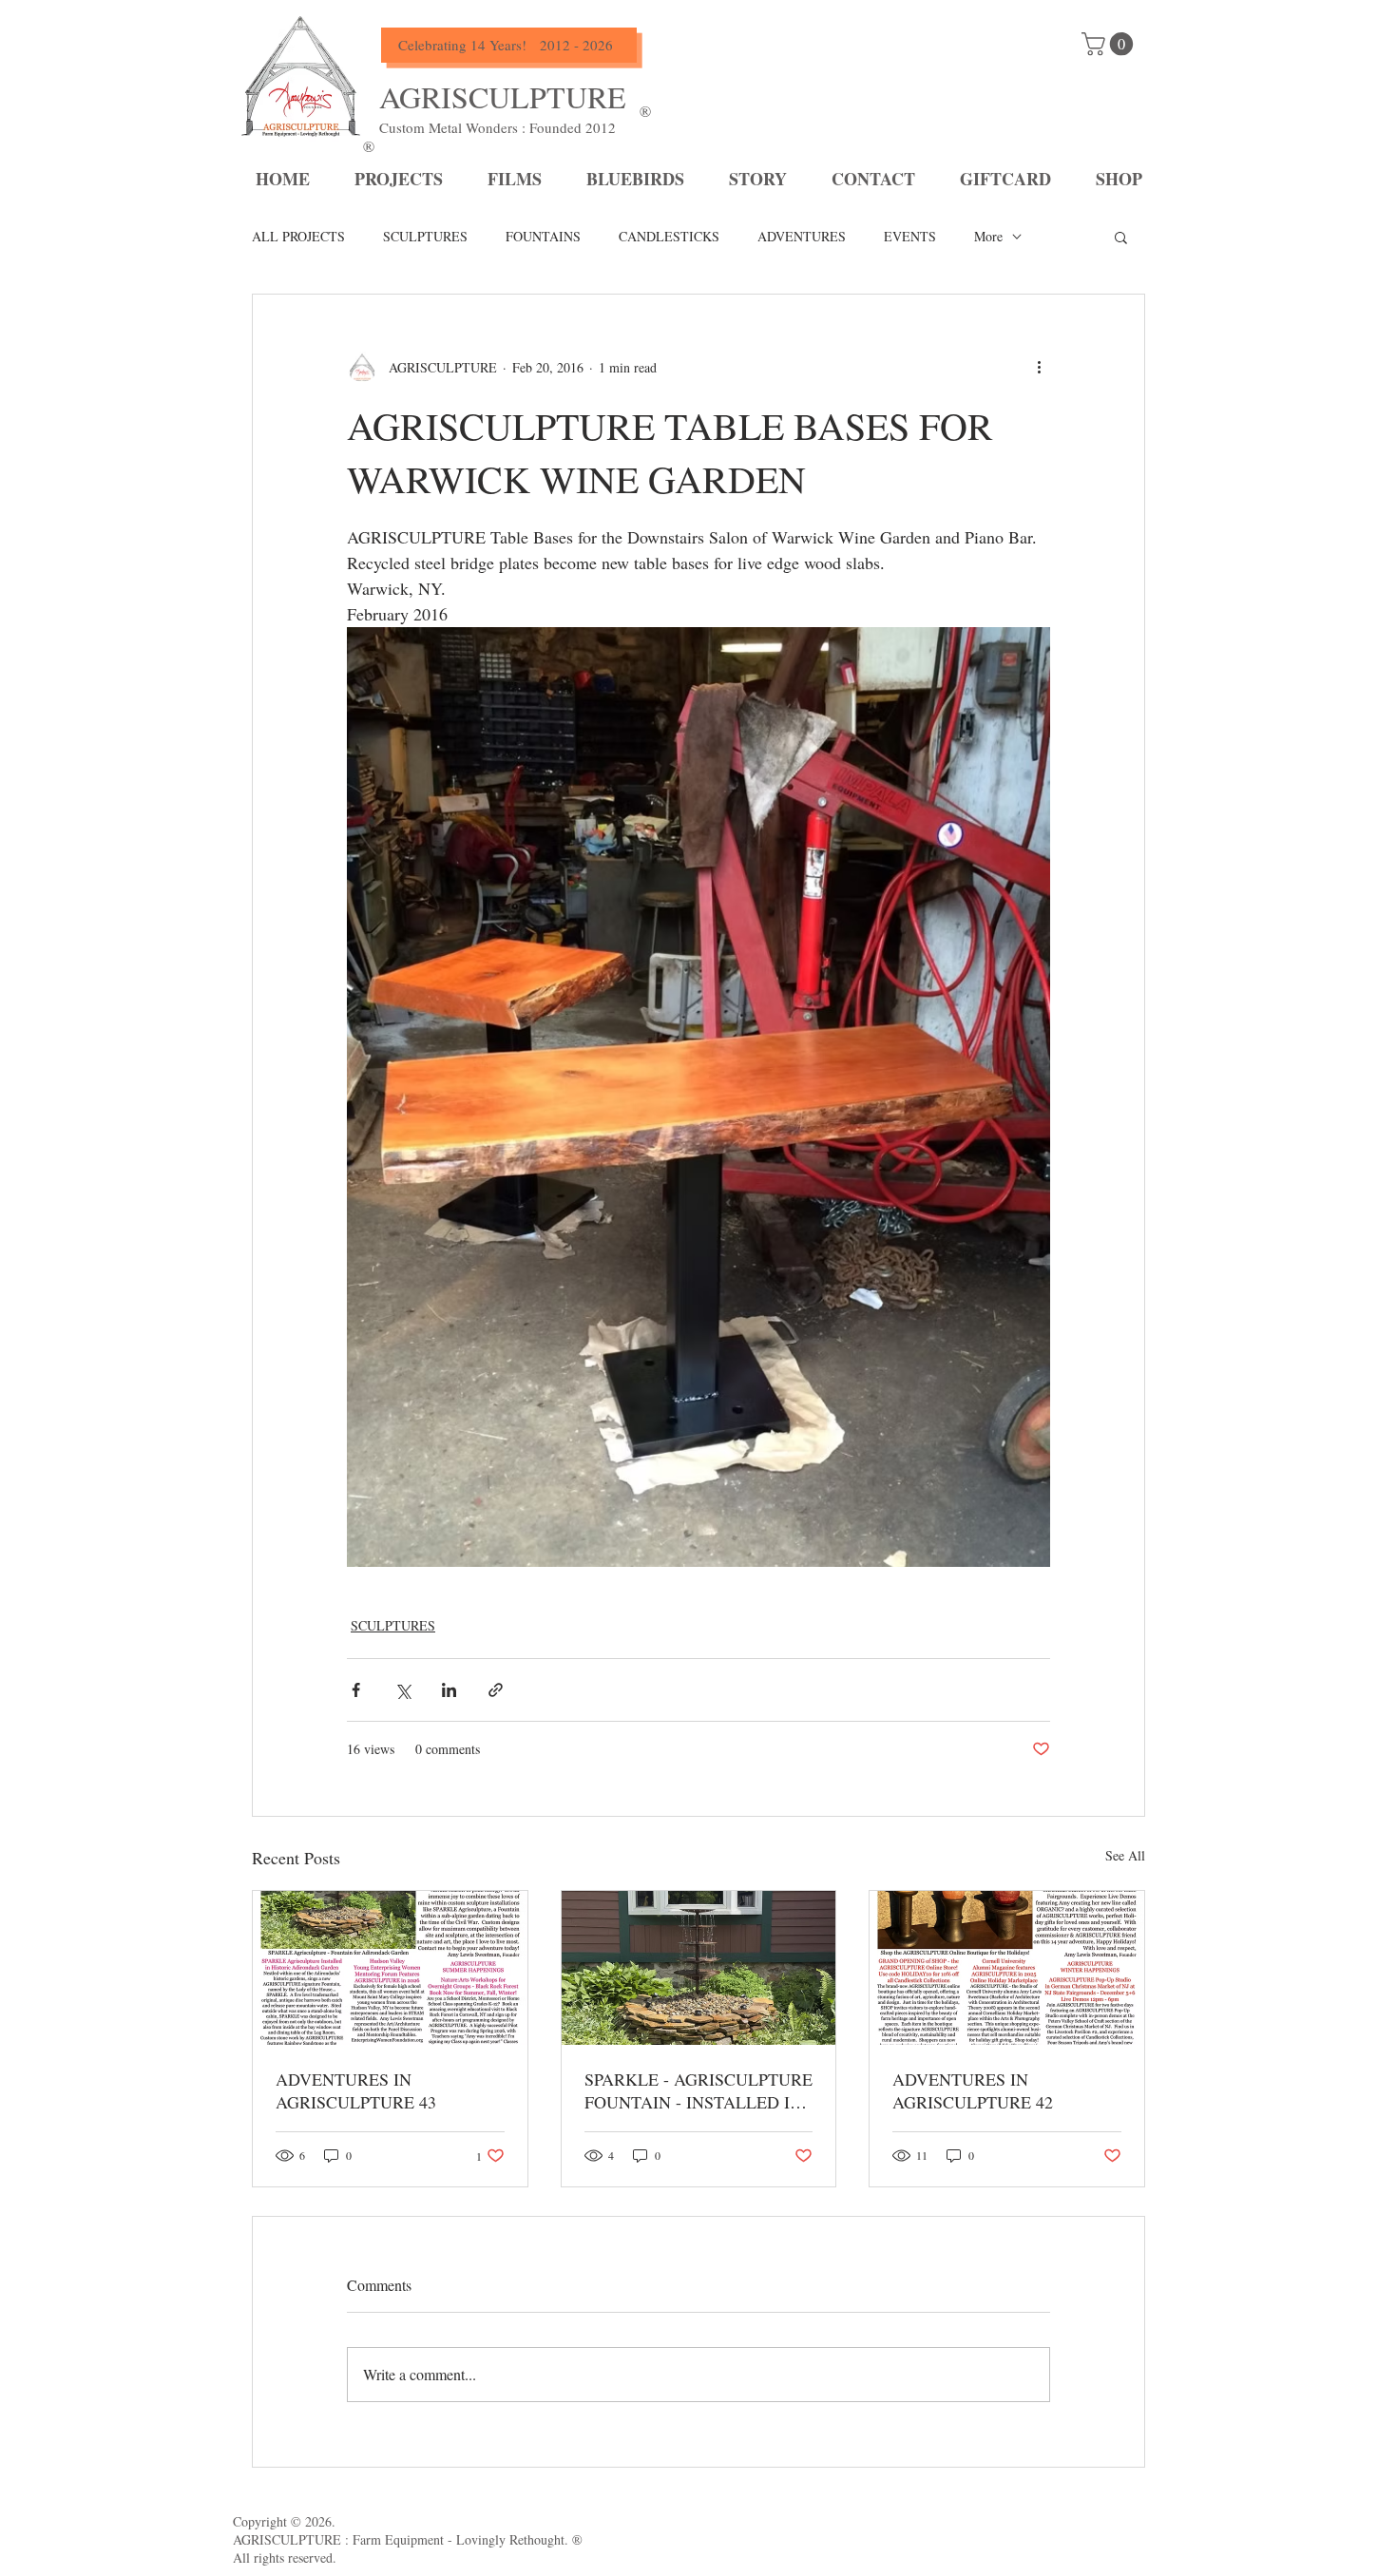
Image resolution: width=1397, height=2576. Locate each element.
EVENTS (910, 236)
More (988, 236)
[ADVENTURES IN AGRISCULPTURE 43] (390, 1968)
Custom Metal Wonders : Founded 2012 (498, 127)
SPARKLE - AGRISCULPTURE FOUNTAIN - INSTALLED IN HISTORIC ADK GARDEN (698, 2090)
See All (1125, 1855)
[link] (1110, 44)
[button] (1121, 237)
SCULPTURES (425, 236)
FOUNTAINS (543, 236)
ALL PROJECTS (298, 236)
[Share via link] (496, 1690)
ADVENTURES (802, 236)
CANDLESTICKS (669, 236)
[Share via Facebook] (356, 1690)
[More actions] (1039, 367)
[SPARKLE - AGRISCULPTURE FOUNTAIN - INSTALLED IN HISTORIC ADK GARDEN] (699, 1968)
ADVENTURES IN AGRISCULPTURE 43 (356, 2090)
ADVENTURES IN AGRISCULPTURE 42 (973, 2090)
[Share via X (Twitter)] (402, 1690)
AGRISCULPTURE (503, 96)
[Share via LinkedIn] (449, 1690)
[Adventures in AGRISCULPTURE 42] (1007, 1968)
